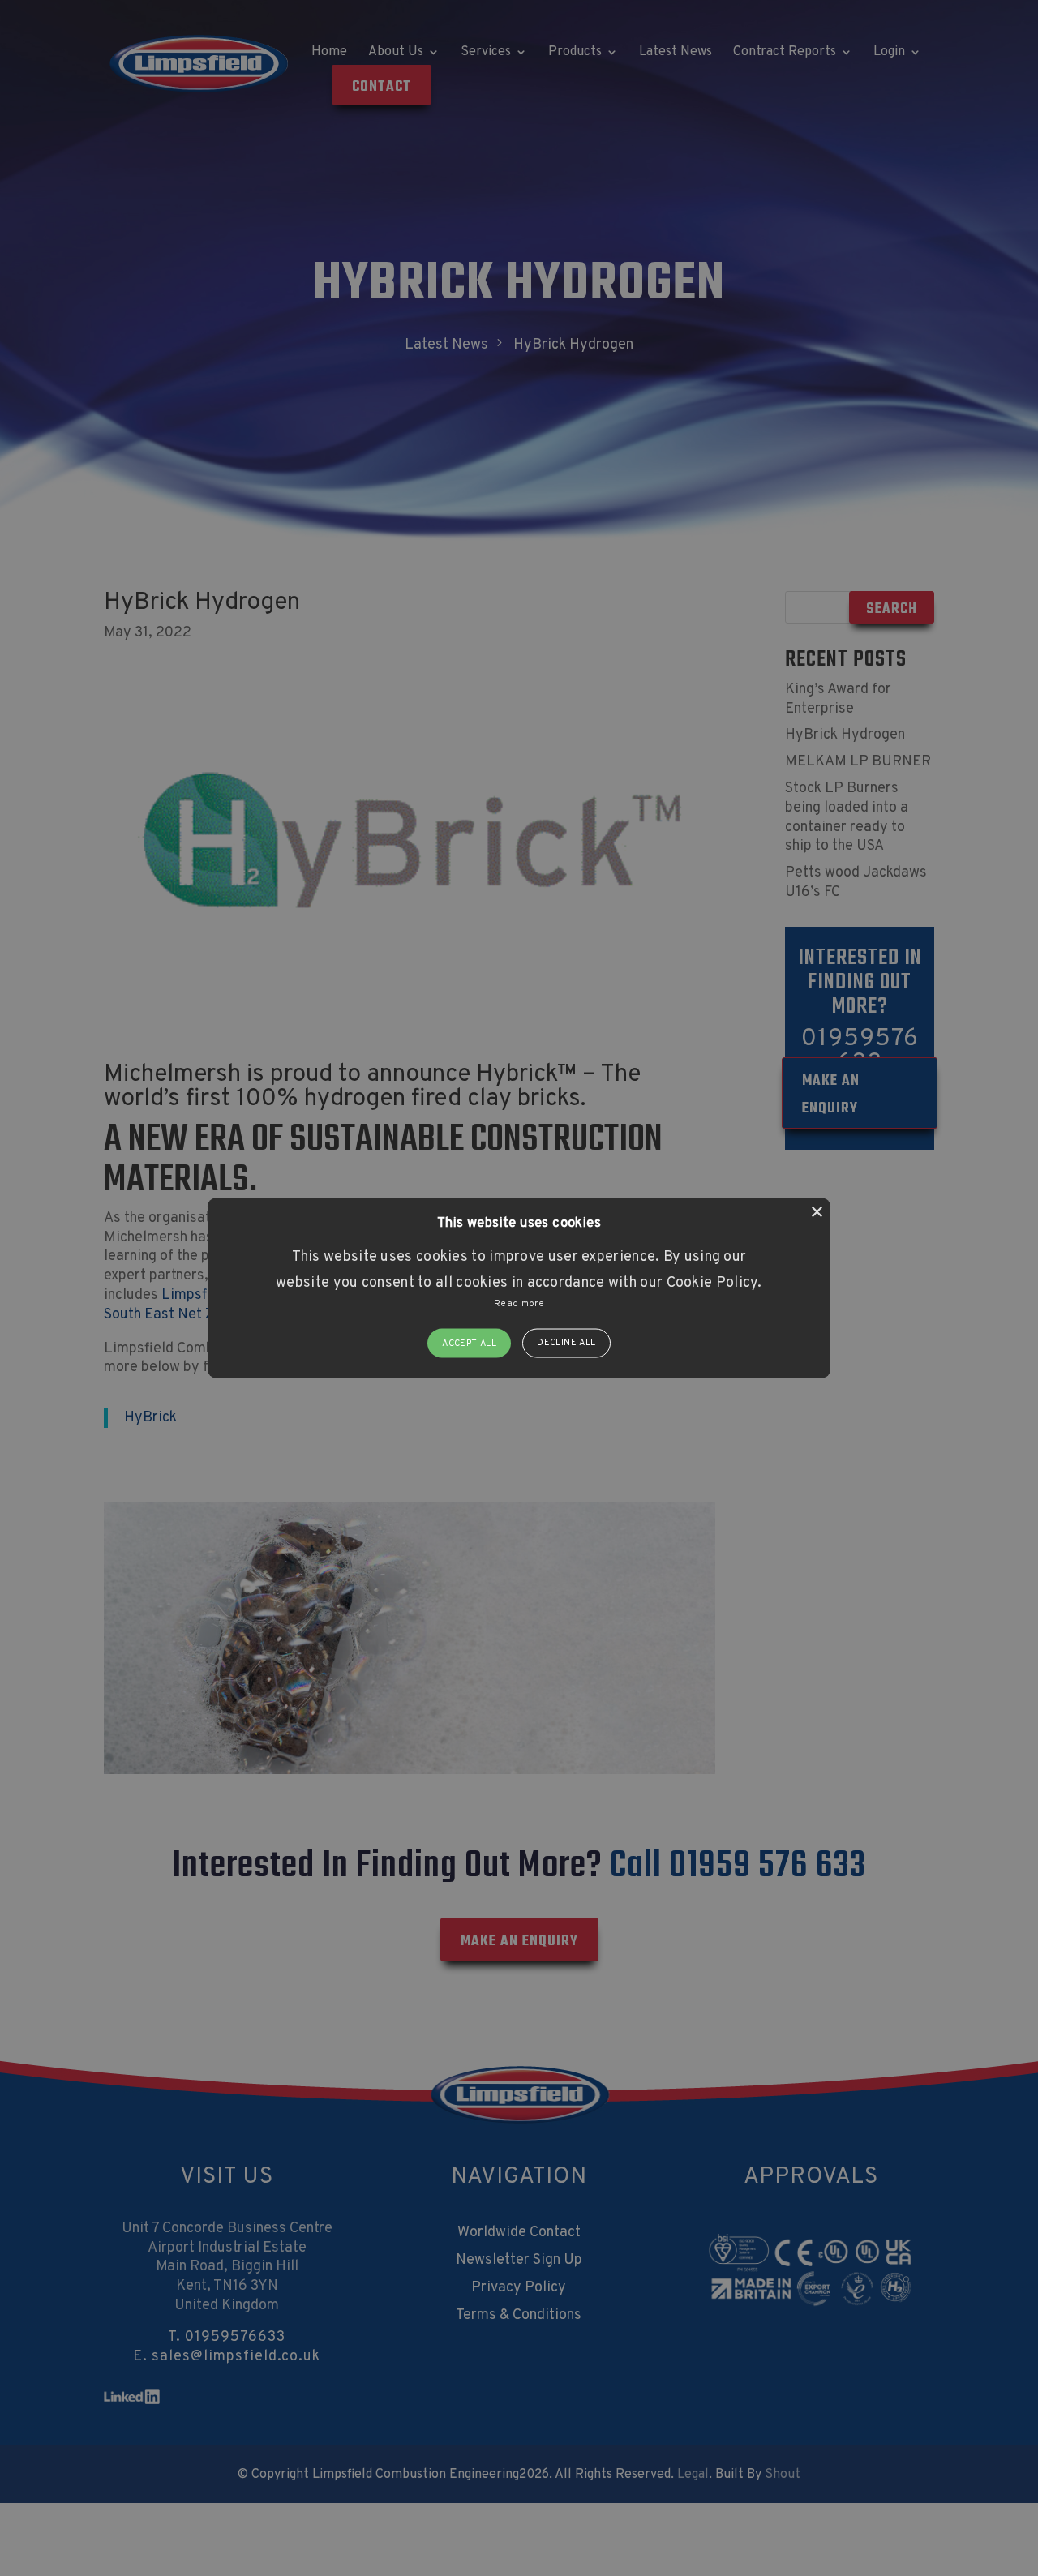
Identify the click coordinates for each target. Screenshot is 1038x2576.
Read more (519, 1304)
